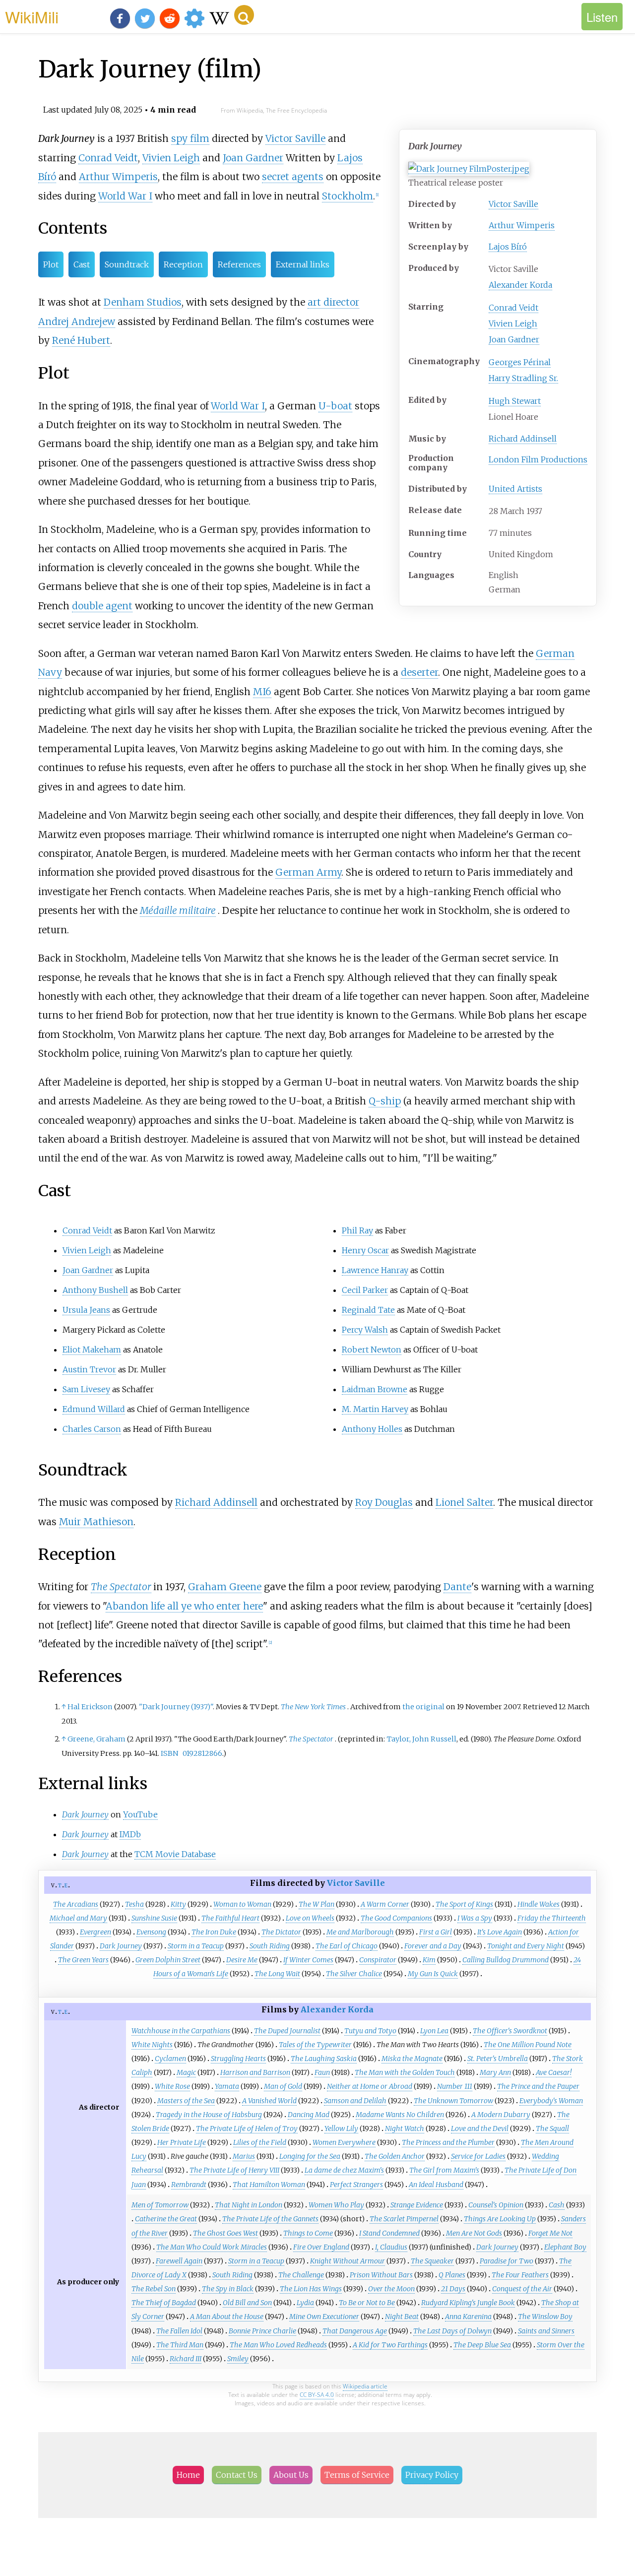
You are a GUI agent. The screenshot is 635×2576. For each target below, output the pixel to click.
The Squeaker (432, 2261)
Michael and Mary (78, 1918)
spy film (190, 138)
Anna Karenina (468, 2317)
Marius (244, 2156)
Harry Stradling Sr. (523, 378)
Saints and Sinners (546, 2331)
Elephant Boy (565, 2247)
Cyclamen (170, 2059)
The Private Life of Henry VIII (234, 2170)
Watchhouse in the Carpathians (181, 2031)
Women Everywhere (344, 2142)
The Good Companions (396, 1918)
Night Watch (405, 2128)
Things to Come (308, 2233)
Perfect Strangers (356, 2185)
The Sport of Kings (464, 1904)
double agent (102, 606)
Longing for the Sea (310, 2156)
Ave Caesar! (554, 2072)
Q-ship (385, 1101)
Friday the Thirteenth (552, 1918)
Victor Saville (513, 204)
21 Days (453, 2289)
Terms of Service (357, 2475)
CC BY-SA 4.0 (317, 2395)
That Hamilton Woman (269, 2185)
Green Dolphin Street (168, 1960)
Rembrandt (189, 2185)
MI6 (262, 692)
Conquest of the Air (522, 2289)
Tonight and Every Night (526, 1946)
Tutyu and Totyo (370, 2031)
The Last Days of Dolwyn (452, 2331)
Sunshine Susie (154, 1918)
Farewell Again (179, 2261)
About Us (291, 2475)
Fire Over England (321, 2247)
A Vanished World (269, 2101)
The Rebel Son (154, 2289)
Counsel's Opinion (496, 2205)
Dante (457, 1587)
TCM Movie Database (175, 1854)
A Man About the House (227, 2317)
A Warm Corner (385, 1904)
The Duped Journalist (287, 2031)
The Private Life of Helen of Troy (247, 2128)
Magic (186, 2072)
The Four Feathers (520, 2275)
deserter (419, 672)
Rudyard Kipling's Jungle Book (468, 2303)
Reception (183, 264)
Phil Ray (357, 1230)
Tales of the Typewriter (315, 2045)
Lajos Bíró (508, 247)
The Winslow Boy (545, 2317)
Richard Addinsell (523, 439)
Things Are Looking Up (500, 2219)
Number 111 (455, 2086)
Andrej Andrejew (77, 322)
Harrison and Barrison (255, 2072)
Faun (322, 2072)
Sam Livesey (86, 1389)
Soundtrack (127, 264)
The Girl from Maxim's (444, 2170)
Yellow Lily (341, 2128)
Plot (51, 264)
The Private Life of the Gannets (270, 2219)
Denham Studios (143, 302)
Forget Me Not (550, 2233)
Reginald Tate (368, 1310)
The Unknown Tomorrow (453, 2101)
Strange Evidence (417, 2205)
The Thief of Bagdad (164, 2303)
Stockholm (348, 196)
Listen (602, 17)
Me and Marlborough (360, 1932)
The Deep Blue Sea (482, 2345)
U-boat (335, 406)
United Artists (515, 489)
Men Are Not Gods (474, 2233)
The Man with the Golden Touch (405, 2072)
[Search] (244, 15)
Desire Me (242, 1960)
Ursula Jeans (86, 1310)
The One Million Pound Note (528, 2045)
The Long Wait (277, 1974)
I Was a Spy (475, 1918)
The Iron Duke (214, 1932)
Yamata (227, 2086)
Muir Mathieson (96, 1522)
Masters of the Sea (186, 2101)
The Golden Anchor (395, 2156)
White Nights (152, 2045)
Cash (557, 2205)
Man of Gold (283, 2086)
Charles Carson (92, 1429)
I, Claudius (391, 2247)
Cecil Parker (365, 1290)
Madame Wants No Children (400, 2115)
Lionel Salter (464, 1502)
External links (303, 264)
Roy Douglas (384, 1502)
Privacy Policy (432, 2475)
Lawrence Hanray (375, 1270)
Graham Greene (225, 1587)
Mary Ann (495, 2072)
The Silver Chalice (354, 1974)
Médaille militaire (178, 910)
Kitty (178, 1904)
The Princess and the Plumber (448, 2142)
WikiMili (32, 16)
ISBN (169, 1753)
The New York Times (313, 1707)
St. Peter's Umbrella (498, 2059)
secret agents (293, 177)
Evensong (151, 1932)
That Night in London (249, 2205)
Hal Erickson (90, 1707)
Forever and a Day (433, 1946)
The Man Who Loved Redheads (278, 2345)
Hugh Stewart (515, 401)
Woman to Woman (242, 1904)
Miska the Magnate (412, 2059)
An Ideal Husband (436, 2185)
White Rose (172, 2086)
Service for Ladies (478, 2156)
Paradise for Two (507, 2261)
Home (188, 2475)
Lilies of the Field (260, 2142)
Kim (429, 1960)
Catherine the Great (166, 2219)
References (239, 264)
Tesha (134, 1904)
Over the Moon (391, 2289)
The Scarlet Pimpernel (404, 2219)
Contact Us (237, 2475)
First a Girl (436, 1932)
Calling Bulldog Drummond (506, 1960)
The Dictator (281, 1932)
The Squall (552, 2128)
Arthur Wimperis (522, 225)
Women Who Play (336, 2205)
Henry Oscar (365, 1250)
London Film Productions (538, 459)
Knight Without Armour (348, 2261)
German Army (308, 872)
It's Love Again (500, 1932)
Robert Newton (372, 1350)
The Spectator (121, 1587)
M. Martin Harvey (375, 1409)
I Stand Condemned (389, 2233)
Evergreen (95, 1932)
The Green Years (83, 1960)
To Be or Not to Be (367, 2303)
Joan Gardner (514, 339)
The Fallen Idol (179, 2331)
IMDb (130, 1834)
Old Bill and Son (247, 2303)
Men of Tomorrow (160, 2205)
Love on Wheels (310, 1918)
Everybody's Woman (551, 2101)
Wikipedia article (365, 2386)
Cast (82, 264)
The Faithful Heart (230, 1918)
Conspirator (378, 1960)
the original (423, 1707)
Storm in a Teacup (196, 1946)
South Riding (270, 1946)
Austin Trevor (89, 1369)
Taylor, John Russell (421, 1739)
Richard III (186, 2359)
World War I (125, 196)
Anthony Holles (372, 1429)
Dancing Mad (309, 2115)
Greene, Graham (96, 1739)
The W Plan (317, 1904)
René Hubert (81, 340)
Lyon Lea (434, 2031)
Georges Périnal (520, 362)
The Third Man (180, 2345)
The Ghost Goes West (225, 2233)
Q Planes (452, 2275)
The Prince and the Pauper (538, 2086)
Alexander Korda (520, 285)
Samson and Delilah (355, 2101)
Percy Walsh (365, 1330)
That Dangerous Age (355, 2331)
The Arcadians (76, 1904)
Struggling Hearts (238, 2059)
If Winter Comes (308, 1960)
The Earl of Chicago (347, 1946)
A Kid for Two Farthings (390, 2345)
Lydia (305, 2303)
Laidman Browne (375, 1389)
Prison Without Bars (381, 2275)
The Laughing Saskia (324, 2059)
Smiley (238, 2359)
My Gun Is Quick (433, 1974)
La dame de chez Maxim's (344, 2170)
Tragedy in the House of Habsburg (209, 2115)
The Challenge (301, 2275)
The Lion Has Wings (311, 2289)
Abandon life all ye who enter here (184, 1606)
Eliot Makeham (92, 1350)
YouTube (140, 1814)
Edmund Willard (94, 1409)
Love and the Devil (480, 2128)
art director (333, 302)
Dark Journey (121, 1946)
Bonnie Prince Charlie (262, 2331)
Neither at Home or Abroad (370, 2086)
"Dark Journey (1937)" (176, 1707)
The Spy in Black (228, 2289)
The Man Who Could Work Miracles (212, 2247)
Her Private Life (182, 2142)
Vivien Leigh (513, 323)
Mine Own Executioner (324, 2317)
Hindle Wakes (539, 1904)
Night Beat (402, 2317)
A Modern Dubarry (501, 2115)
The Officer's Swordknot (510, 2031)
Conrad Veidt (513, 308)
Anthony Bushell (95, 1290)
